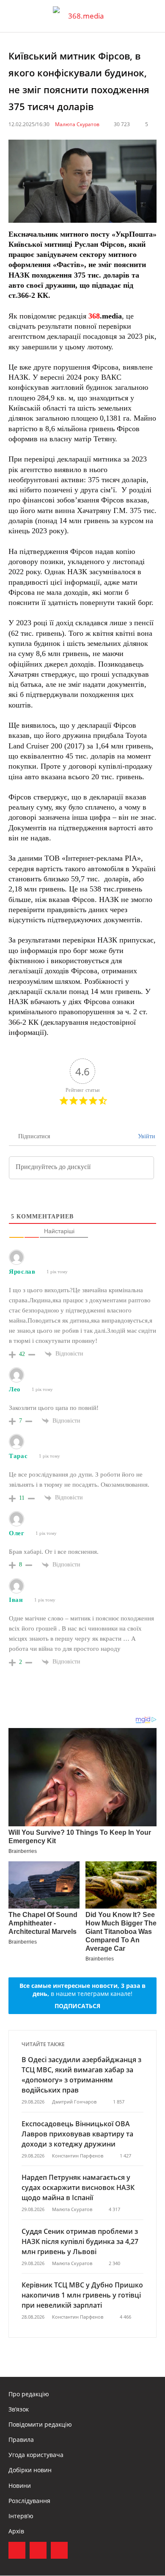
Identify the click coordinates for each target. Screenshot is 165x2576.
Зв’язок (19, 2409)
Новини (20, 2486)
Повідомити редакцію (40, 2424)
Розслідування (29, 2501)
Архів (16, 2531)
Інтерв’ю (21, 2516)
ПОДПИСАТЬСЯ (77, 2006)
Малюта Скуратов (77, 124)
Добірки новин (30, 2470)
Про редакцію (29, 2394)
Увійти (146, 1136)
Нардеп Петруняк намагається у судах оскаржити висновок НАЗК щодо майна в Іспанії (78, 2187)
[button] (151, 16)
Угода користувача (36, 2455)
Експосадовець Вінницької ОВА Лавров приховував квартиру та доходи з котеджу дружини (77, 2134)
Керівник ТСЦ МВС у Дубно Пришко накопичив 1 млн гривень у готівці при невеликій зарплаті (82, 2295)
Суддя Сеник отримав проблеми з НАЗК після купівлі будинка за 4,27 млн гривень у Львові (80, 2241)
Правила (21, 2440)
